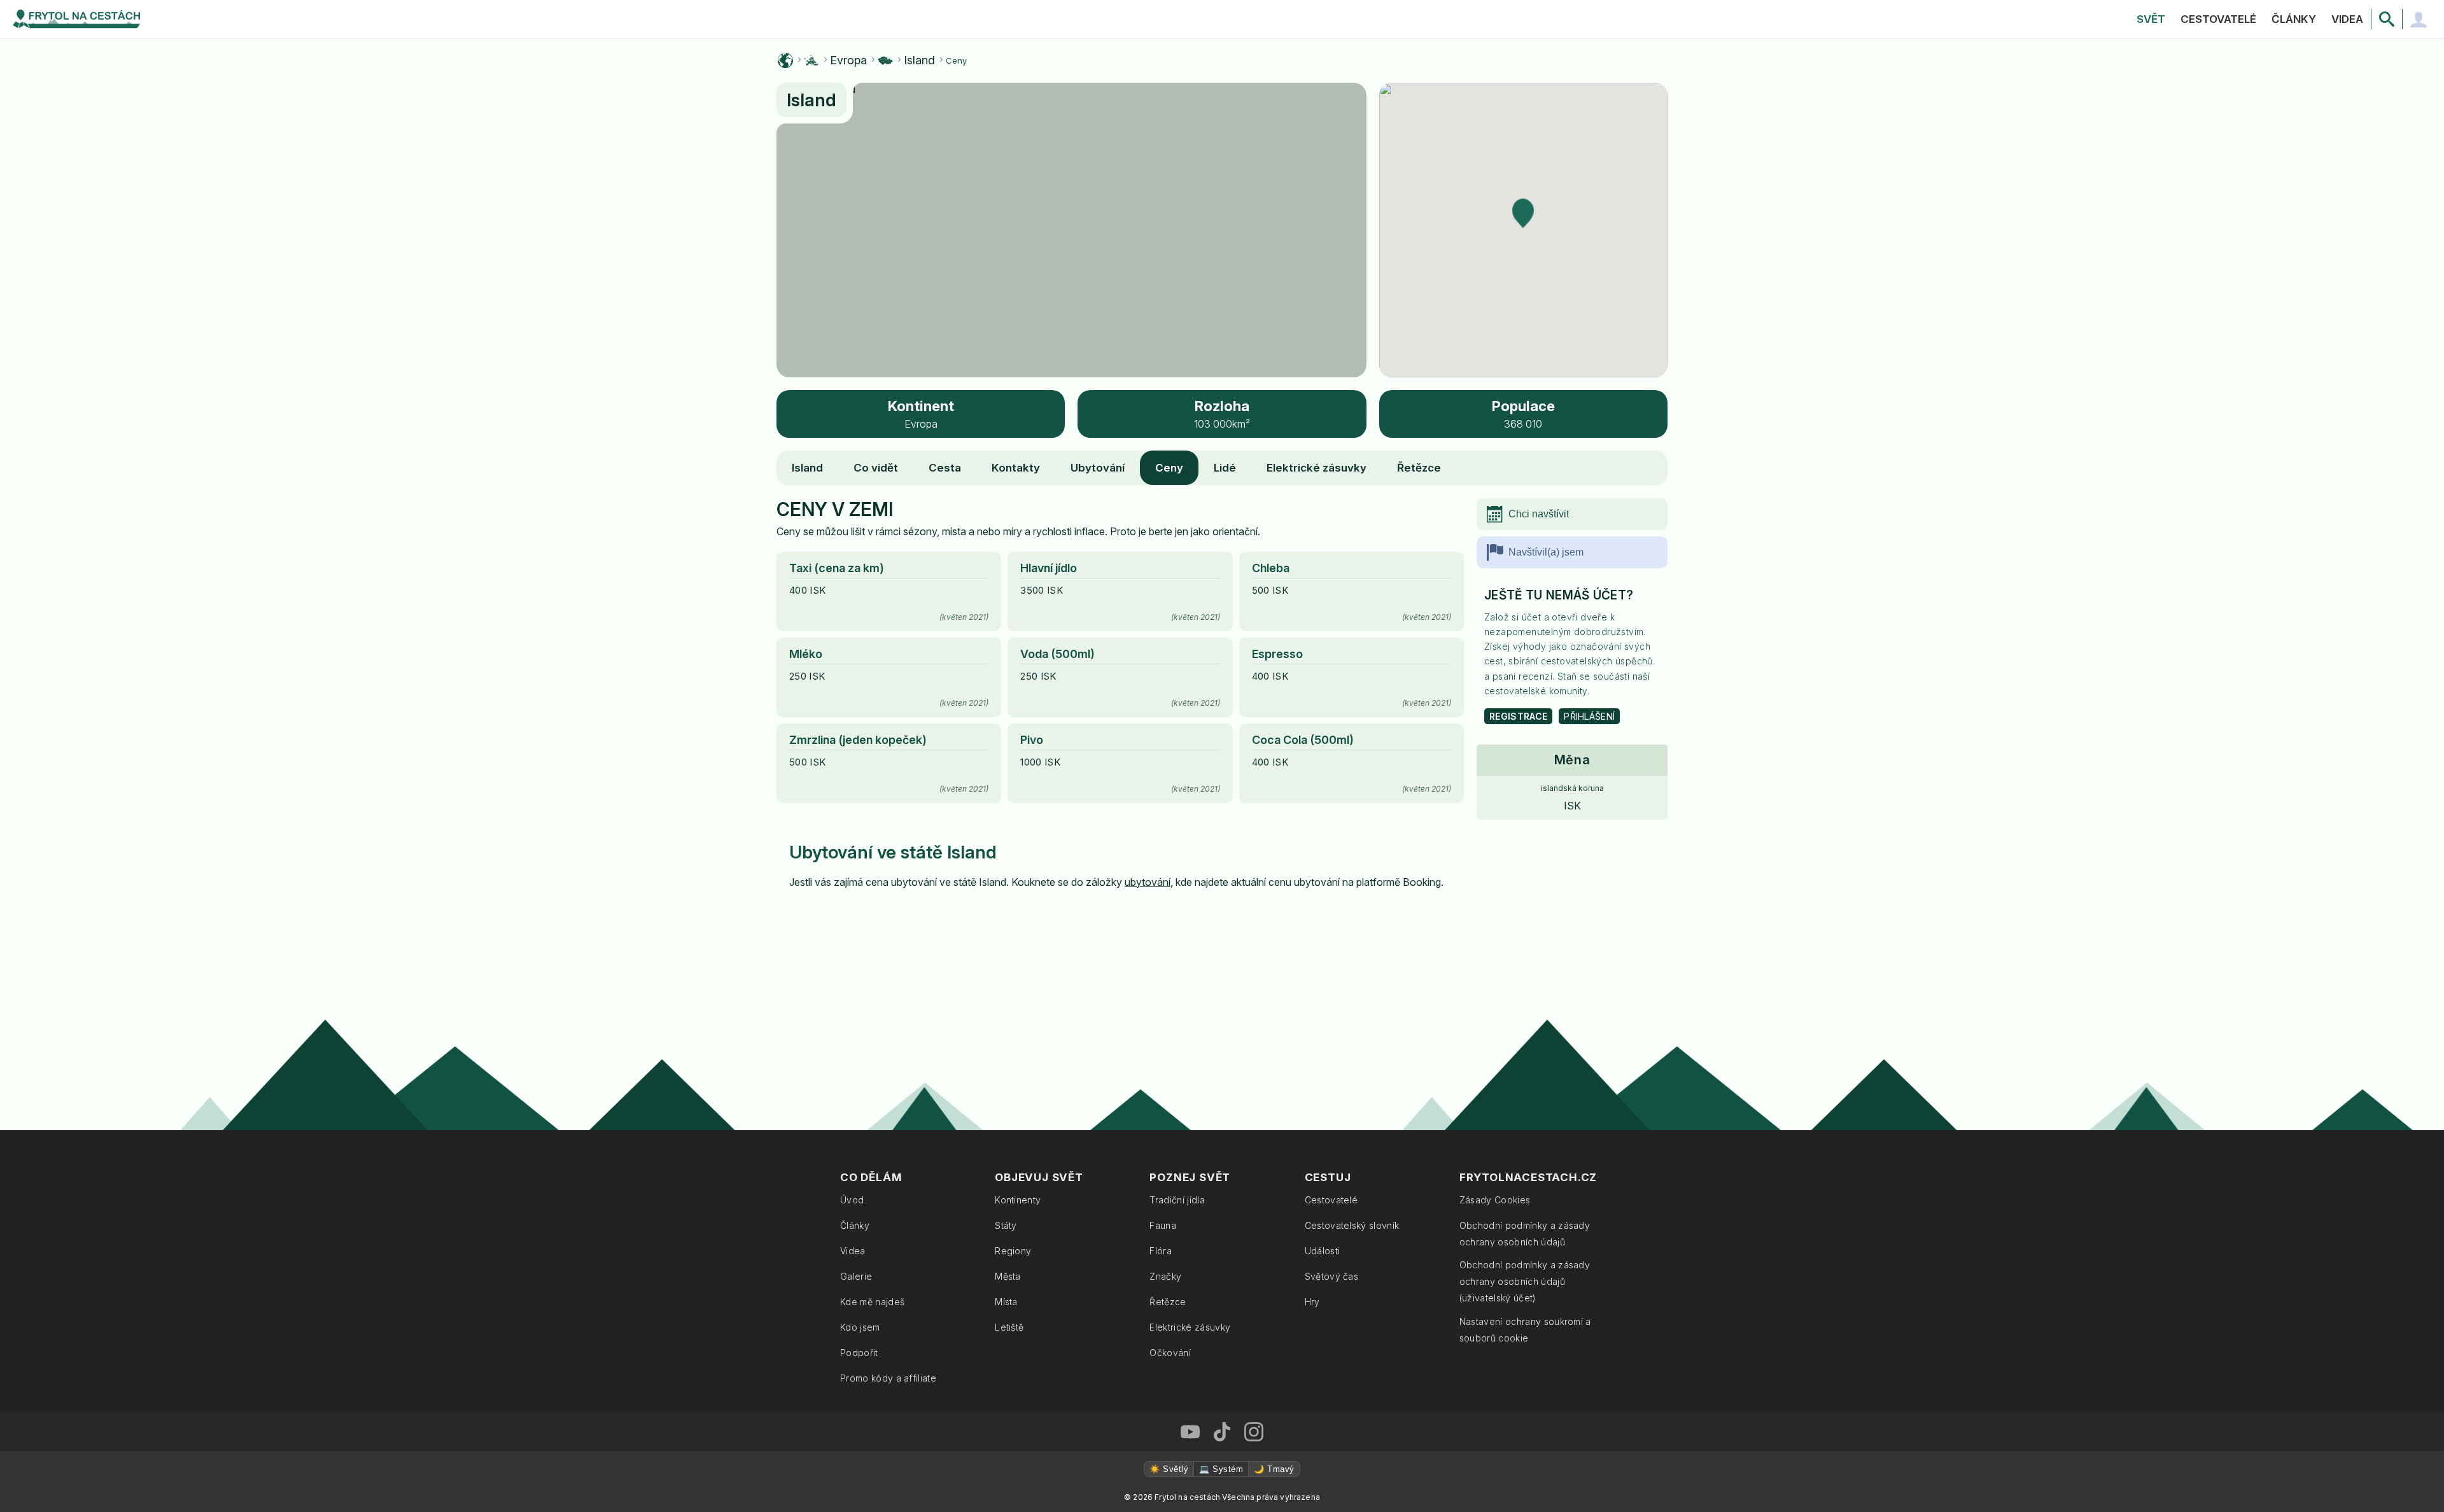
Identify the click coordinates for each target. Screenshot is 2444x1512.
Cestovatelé (2218, 19)
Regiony (1013, 1251)
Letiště (1009, 1327)
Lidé (1225, 468)
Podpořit (859, 1353)
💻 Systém (1221, 1469)
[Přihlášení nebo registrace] (2419, 19)
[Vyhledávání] (2387, 19)
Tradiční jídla (1177, 1200)
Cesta (945, 468)
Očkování (1170, 1353)
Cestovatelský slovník (1352, 1225)
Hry (1312, 1302)
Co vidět (876, 468)
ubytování (1148, 882)
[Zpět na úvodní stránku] (76, 19)
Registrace (1518, 716)
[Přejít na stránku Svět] (785, 60)
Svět (2151, 19)
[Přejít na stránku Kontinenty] (811, 60)
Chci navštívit (1539, 514)
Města (1008, 1276)
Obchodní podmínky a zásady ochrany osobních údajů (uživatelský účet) (1525, 1281)
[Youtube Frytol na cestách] (1190, 1432)
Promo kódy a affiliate (888, 1378)
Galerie (856, 1276)
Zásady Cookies (1495, 1200)
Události (1323, 1251)
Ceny (1169, 468)
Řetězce (1419, 468)
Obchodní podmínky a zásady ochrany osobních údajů (1525, 1234)
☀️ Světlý (1169, 1469)
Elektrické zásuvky (1317, 468)
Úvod (852, 1200)
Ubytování (1098, 468)
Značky (1165, 1276)
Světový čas (1332, 1276)
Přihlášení (1589, 716)
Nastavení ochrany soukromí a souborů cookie (1525, 1330)
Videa (2347, 19)
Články (2294, 19)
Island (919, 60)
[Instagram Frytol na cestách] (1254, 1432)
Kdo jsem (860, 1327)
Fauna (1163, 1225)
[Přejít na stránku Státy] (885, 60)
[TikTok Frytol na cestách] (1222, 1432)
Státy (1006, 1225)
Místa (1006, 1302)
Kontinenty (1018, 1200)
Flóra (1161, 1251)
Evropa (848, 60)
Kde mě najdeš (872, 1302)
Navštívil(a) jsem (1546, 552)
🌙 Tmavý (1274, 1469)
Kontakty (1016, 468)
